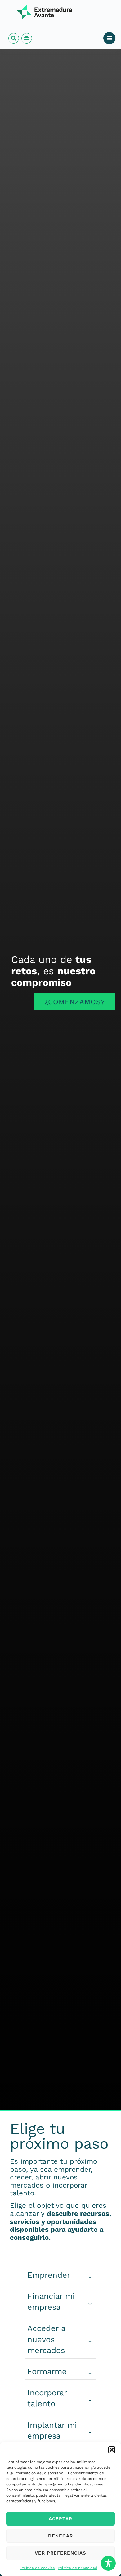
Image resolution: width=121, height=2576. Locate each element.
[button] (112, 2450)
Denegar (60, 2536)
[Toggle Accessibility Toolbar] (108, 2563)
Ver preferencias (60, 2553)
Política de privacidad (78, 2568)
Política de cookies (38, 2568)
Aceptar (60, 2519)
